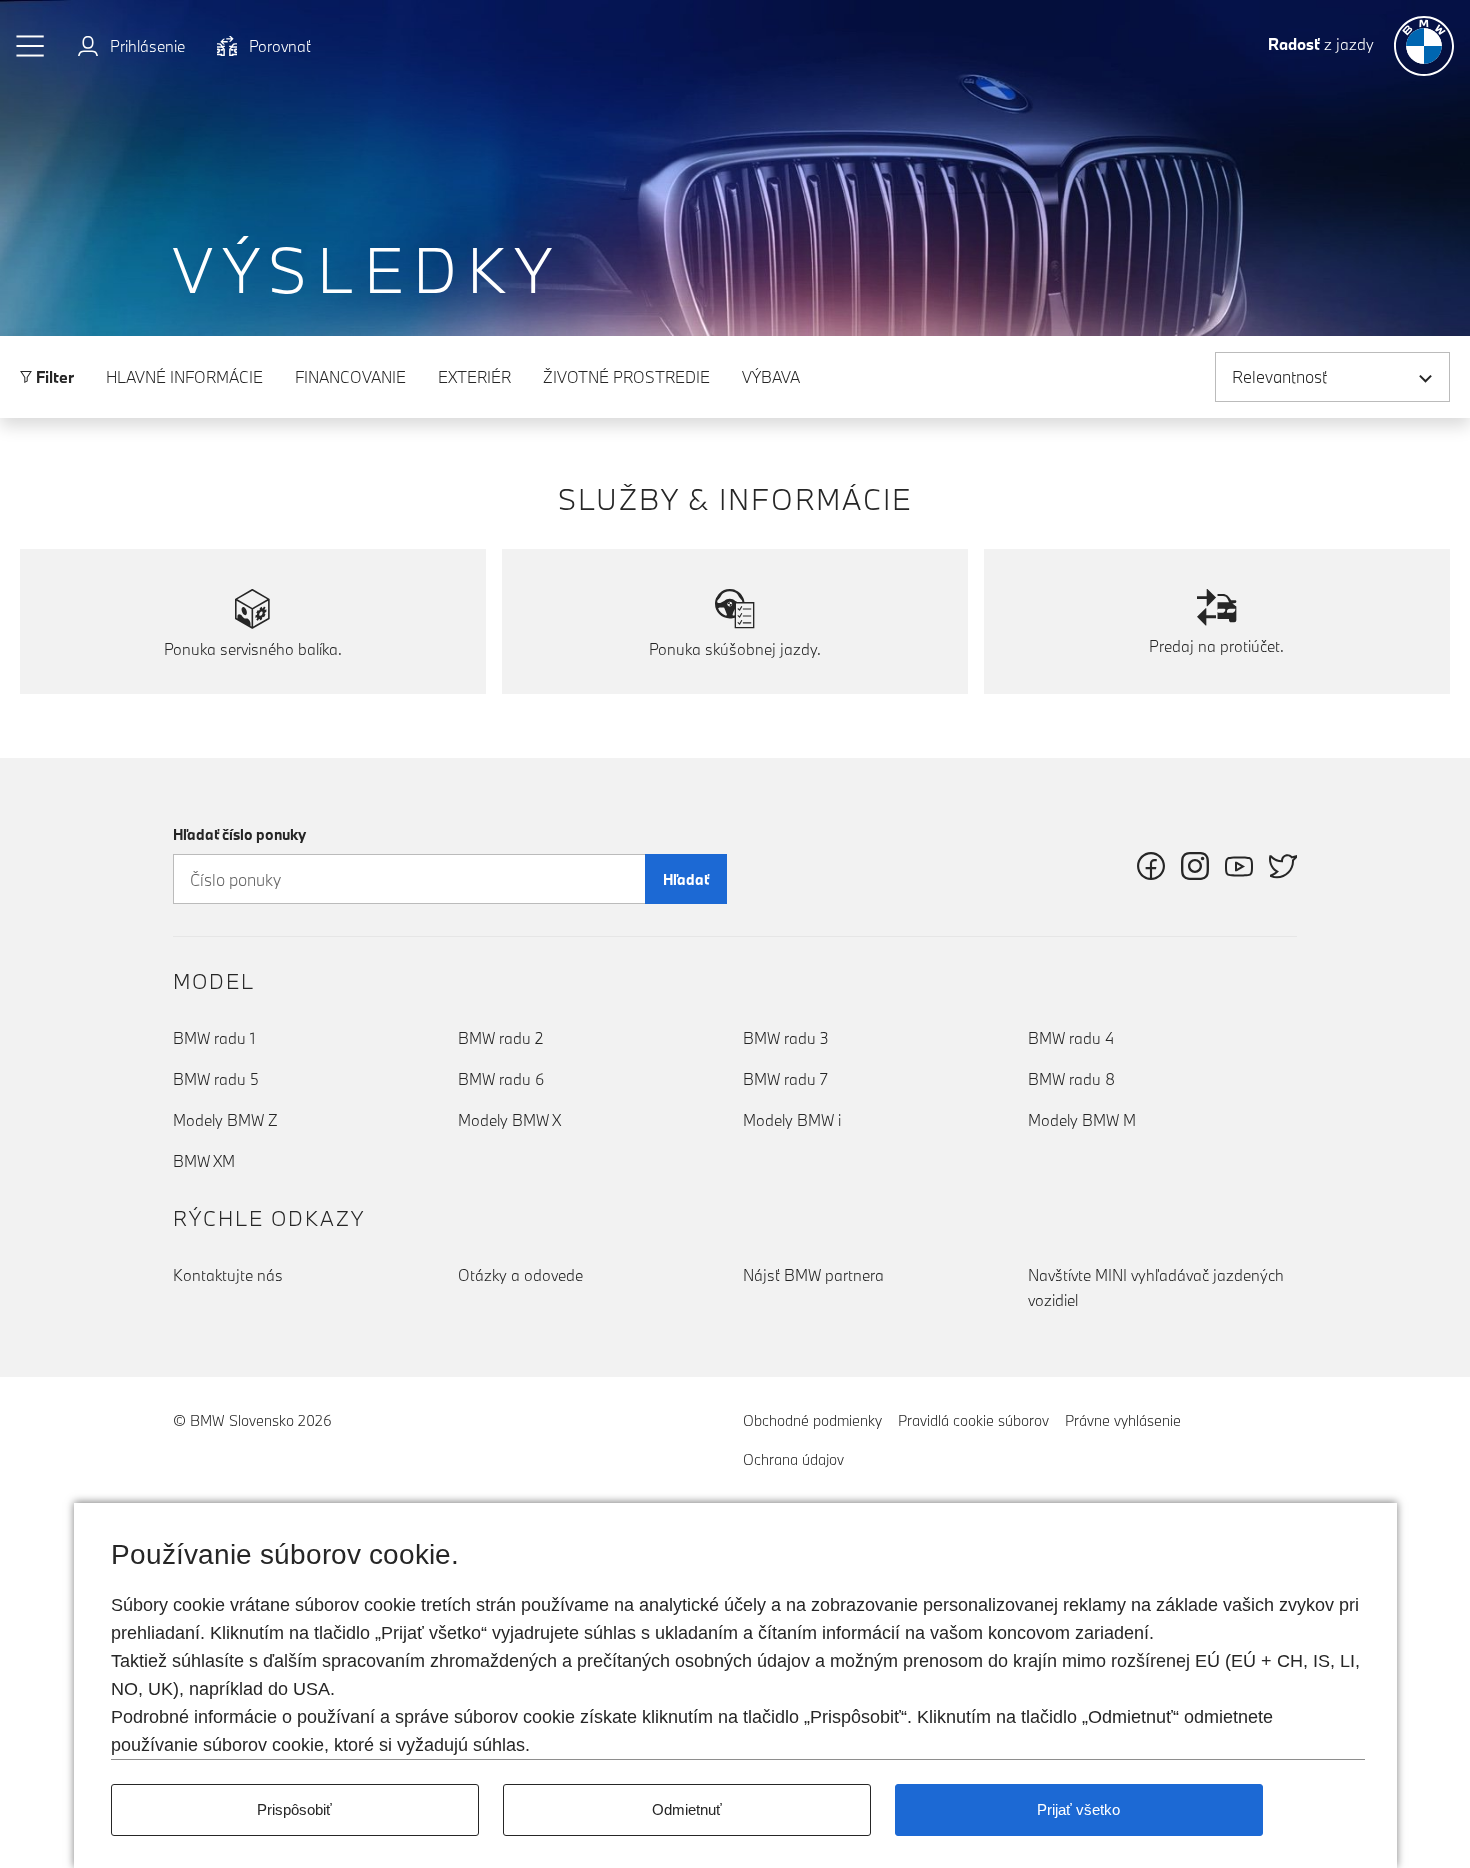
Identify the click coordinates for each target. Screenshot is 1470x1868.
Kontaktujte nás (228, 1275)
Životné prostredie (626, 377)
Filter (53, 377)
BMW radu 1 (214, 1038)
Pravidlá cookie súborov (973, 1420)
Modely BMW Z (225, 1120)
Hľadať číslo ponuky (239, 834)
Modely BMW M (1082, 1120)
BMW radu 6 (501, 1079)
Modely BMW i (792, 1120)
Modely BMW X (509, 1120)
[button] (31, 46)
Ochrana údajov (793, 1459)
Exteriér (474, 377)
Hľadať (686, 879)
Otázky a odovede (520, 1275)
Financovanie (350, 377)
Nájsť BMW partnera (813, 1275)
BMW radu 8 (1071, 1079)
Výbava (771, 377)
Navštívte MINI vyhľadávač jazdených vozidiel (1156, 1287)
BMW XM (204, 1161)
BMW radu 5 (216, 1079)
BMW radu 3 (786, 1038)
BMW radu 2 (500, 1038)
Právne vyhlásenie (1123, 1420)
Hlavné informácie (184, 377)
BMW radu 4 (1071, 1038)
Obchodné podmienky (812, 1420)
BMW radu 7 (785, 1079)
